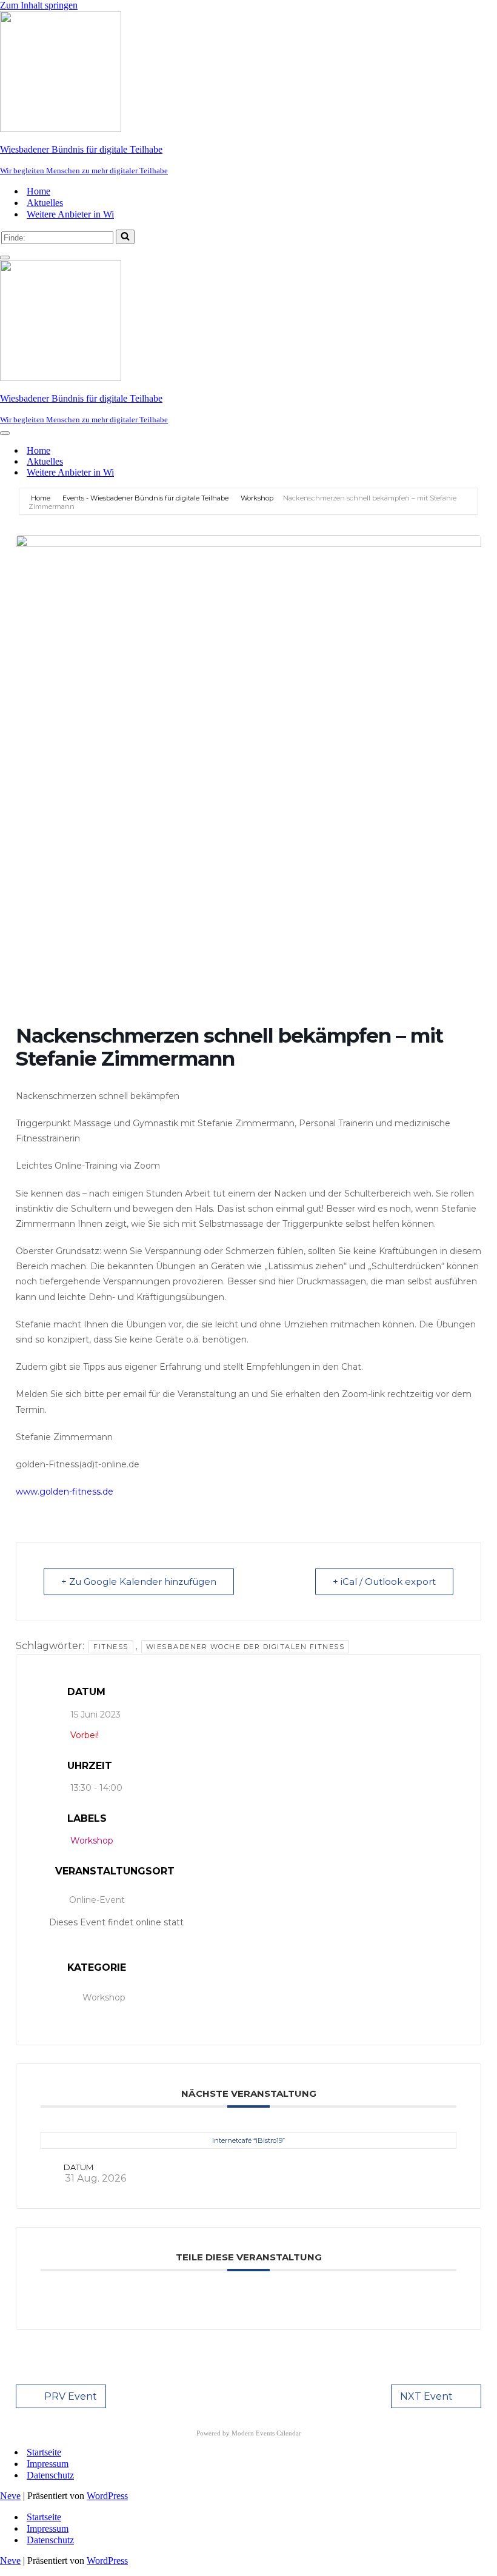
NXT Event (426, 2396)
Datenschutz (50, 2475)
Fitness (111, 1647)
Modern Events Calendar (266, 2433)
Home (38, 191)
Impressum (48, 2464)
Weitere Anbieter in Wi (70, 214)
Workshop (257, 498)
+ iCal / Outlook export (384, 1582)
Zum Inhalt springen (39, 5)
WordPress (107, 2496)
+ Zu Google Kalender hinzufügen (139, 1582)
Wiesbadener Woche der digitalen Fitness (245, 1647)
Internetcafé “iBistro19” (248, 2140)
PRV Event (71, 2396)
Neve (10, 2496)
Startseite (44, 2452)
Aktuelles (45, 203)
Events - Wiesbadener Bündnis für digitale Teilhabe (145, 498)
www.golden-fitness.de (65, 1492)
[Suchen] (125, 237)
